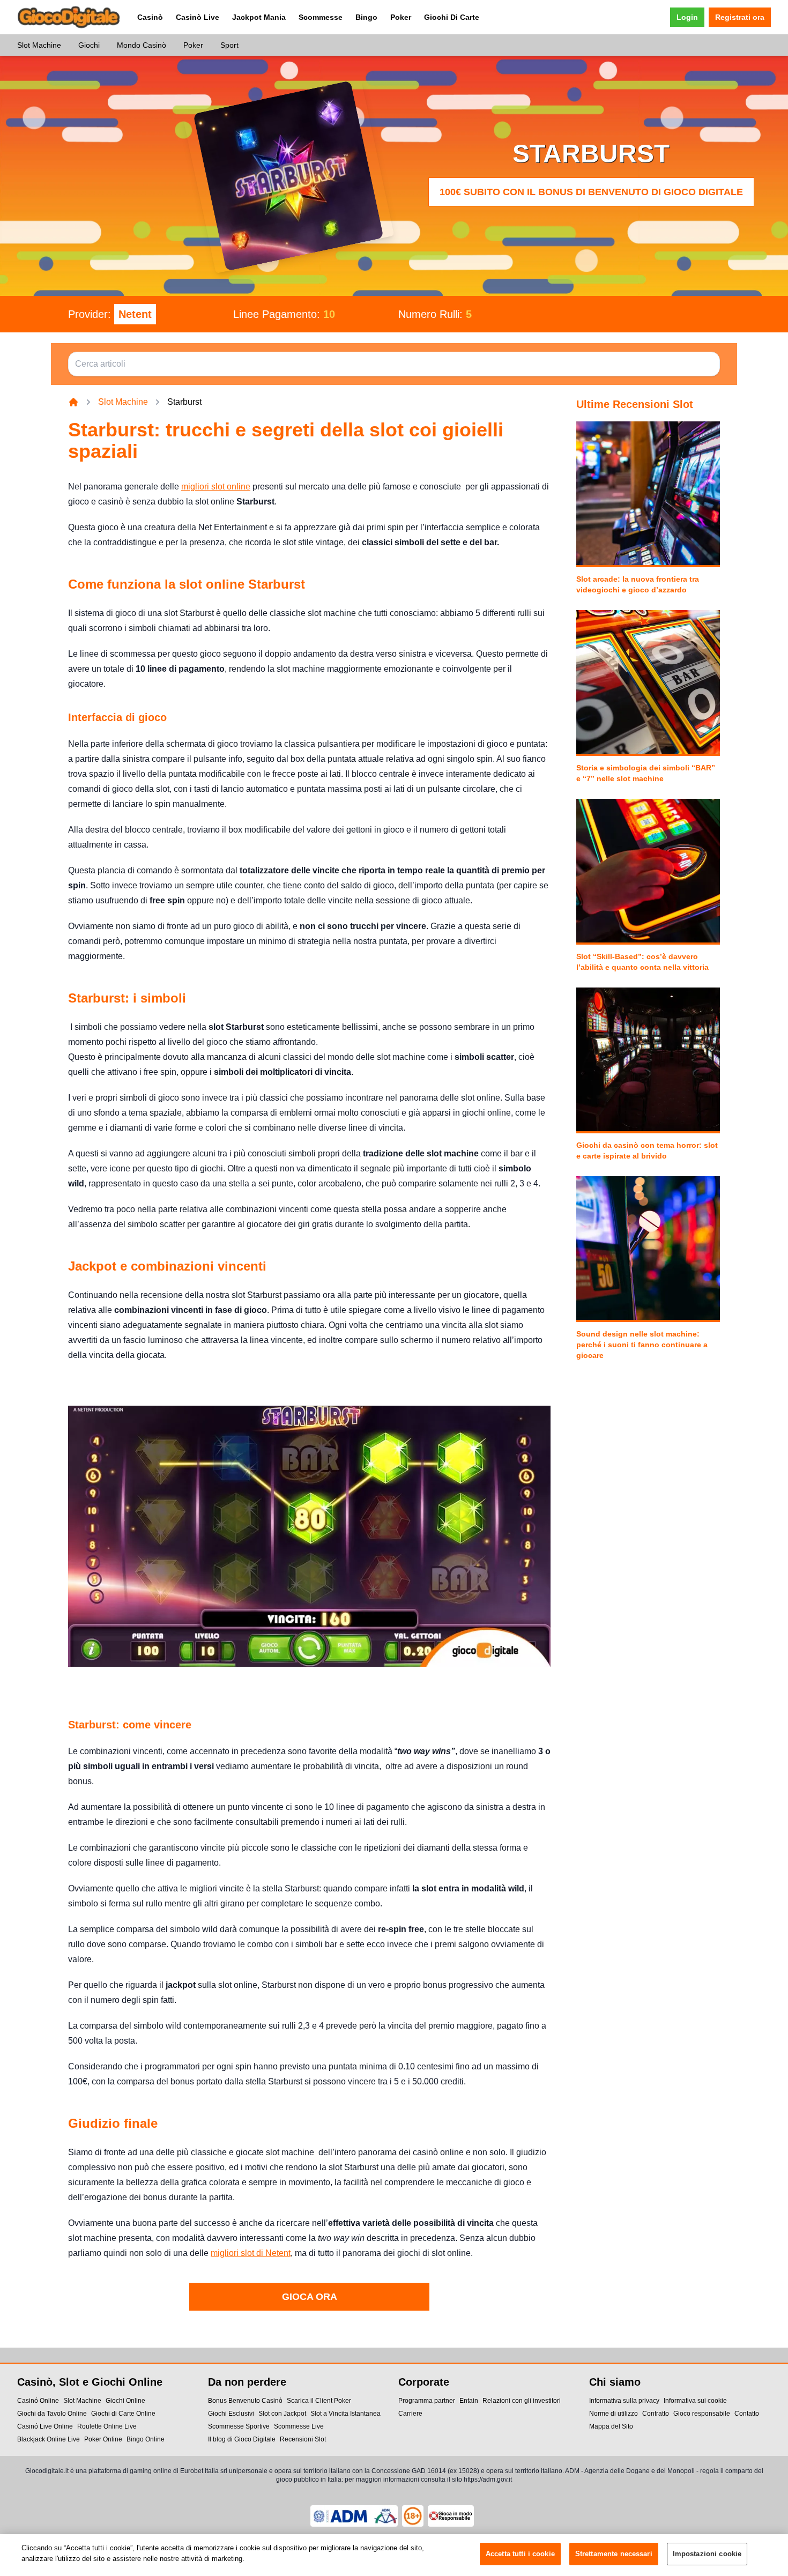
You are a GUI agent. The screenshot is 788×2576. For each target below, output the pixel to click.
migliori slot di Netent (251, 2253)
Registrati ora (740, 17)
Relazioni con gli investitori (522, 2401)
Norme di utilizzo (614, 2414)
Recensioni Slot (303, 2439)
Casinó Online (38, 2401)
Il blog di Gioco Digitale (242, 2439)
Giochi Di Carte (452, 17)
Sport (229, 45)
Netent (135, 314)
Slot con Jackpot (282, 2414)
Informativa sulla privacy (624, 2401)
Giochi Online (125, 2401)
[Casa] (73, 402)
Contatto (747, 2414)
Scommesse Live (299, 2426)
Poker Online (103, 2439)
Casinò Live (198, 17)
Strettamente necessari (614, 2554)
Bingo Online (146, 2439)
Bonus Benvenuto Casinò (245, 2401)
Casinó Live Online (45, 2426)
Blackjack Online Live (49, 2439)
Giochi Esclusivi (231, 2414)
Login (687, 17)
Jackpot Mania (259, 17)
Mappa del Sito (611, 2426)
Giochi (89, 45)
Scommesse (321, 17)
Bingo (366, 17)
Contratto (656, 2414)
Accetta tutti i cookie (520, 2554)
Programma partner (427, 2401)
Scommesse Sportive (239, 2426)
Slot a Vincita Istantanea (345, 2414)
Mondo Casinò (142, 45)
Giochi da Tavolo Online (52, 2414)
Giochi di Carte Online (123, 2414)
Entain (469, 2401)
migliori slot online (216, 487)
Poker (401, 17)
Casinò (150, 17)
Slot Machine (39, 45)
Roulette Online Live (107, 2426)
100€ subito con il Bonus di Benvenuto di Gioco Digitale (591, 192)
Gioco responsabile (702, 2414)
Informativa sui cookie (695, 2401)
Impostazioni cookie (707, 2554)
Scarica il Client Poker (319, 2401)
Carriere (410, 2414)
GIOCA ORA (310, 2297)
